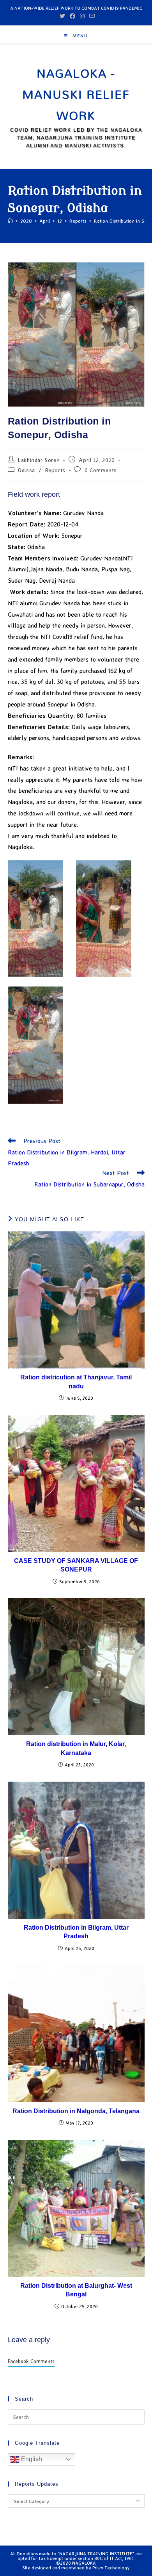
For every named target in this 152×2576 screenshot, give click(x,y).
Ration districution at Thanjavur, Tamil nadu (76, 1382)
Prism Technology (111, 2568)
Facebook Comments (31, 2361)
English (31, 2459)
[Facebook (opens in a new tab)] (72, 16)
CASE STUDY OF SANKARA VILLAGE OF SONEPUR (76, 1565)
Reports (55, 470)
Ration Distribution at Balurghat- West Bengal (76, 2290)
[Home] (10, 221)
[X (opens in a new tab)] (62, 16)
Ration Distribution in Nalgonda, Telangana (76, 2111)
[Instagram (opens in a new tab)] (82, 16)
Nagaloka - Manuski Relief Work (76, 94)
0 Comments (101, 470)
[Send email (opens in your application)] (91, 16)
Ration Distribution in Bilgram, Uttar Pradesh (76, 1932)
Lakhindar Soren (39, 460)
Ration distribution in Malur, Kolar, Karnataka (76, 1748)
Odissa (27, 470)
